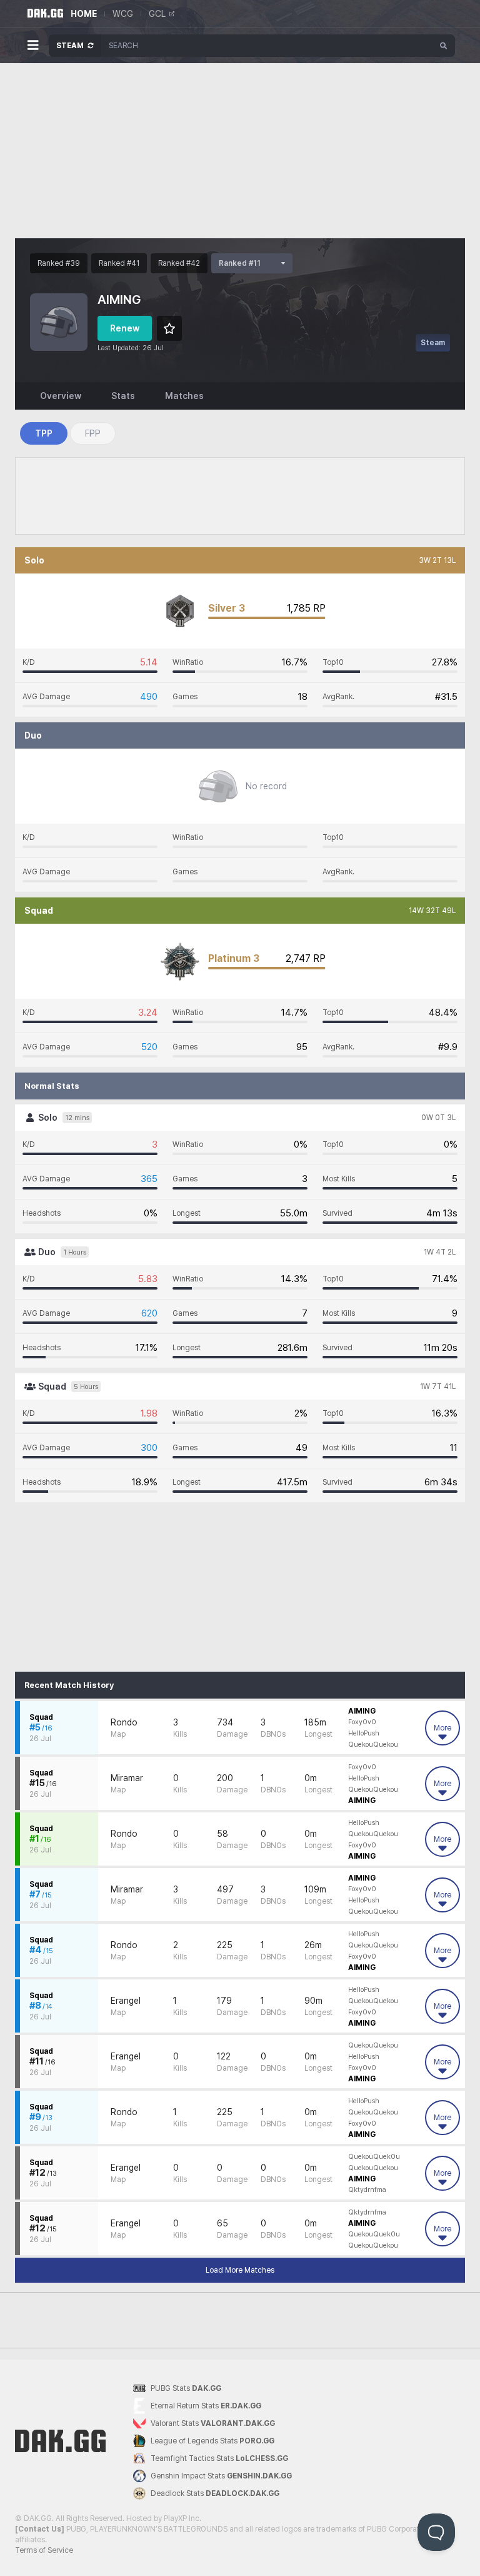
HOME (84, 14)
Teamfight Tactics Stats (219, 2458)
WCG (123, 14)
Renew (125, 328)
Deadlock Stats (215, 2493)
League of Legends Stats (212, 2441)
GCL (157, 14)
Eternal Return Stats (206, 2406)
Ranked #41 (119, 263)
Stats (123, 396)
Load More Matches (240, 2270)
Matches (184, 396)
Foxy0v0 (362, 1722)
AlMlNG (362, 1711)
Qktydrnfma (367, 2190)
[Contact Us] (40, 2529)
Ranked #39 (59, 263)
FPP (93, 433)
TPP (44, 433)
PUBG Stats (186, 2388)
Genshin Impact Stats (221, 2476)
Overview (61, 396)
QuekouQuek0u (374, 2157)
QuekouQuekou (373, 1745)
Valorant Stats (213, 2423)
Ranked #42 (179, 263)
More (442, 1728)
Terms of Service (44, 2550)
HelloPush (364, 1733)
